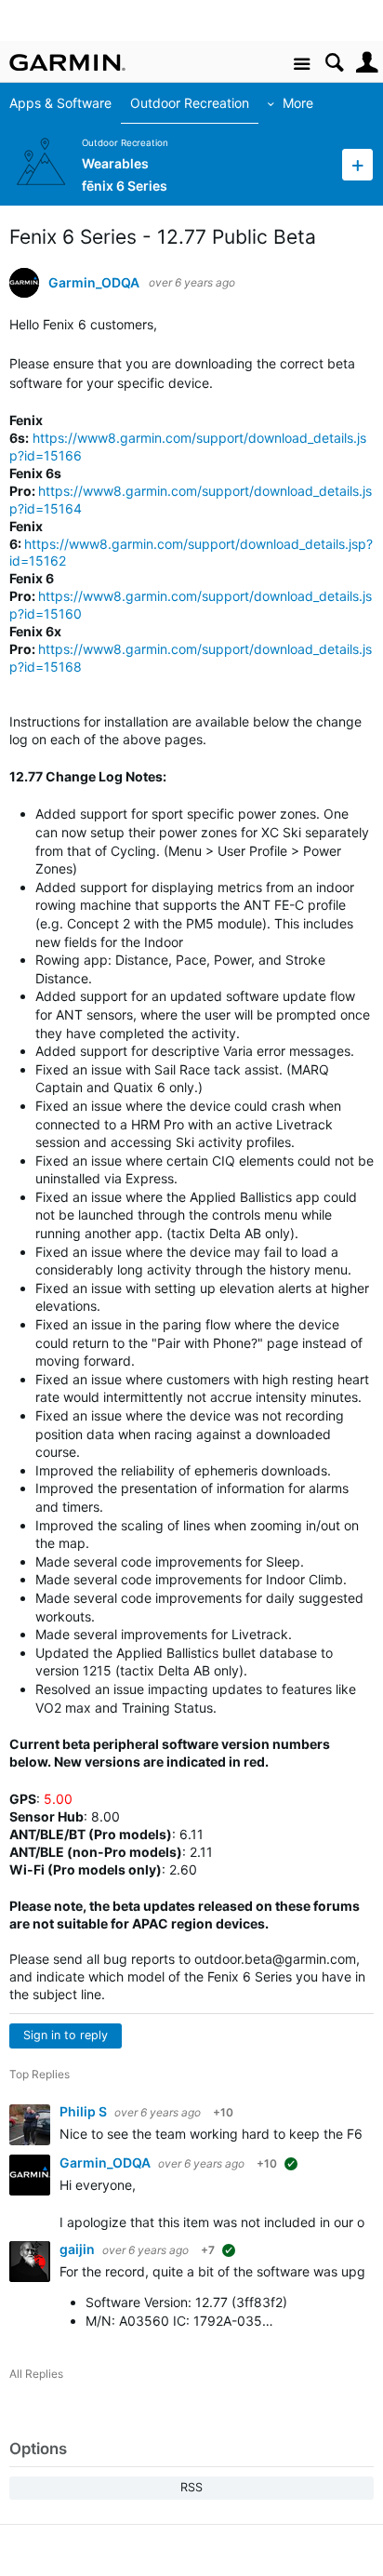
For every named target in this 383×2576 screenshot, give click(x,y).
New (357, 164)
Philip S (85, 2111)
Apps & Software (60, 103)
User (367, 63)
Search (334, 63)
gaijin (79, 2249)
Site (302, 65)
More (298, 103)
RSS (191, 2487)
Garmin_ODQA (94, 283)
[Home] (67, 62)
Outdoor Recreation (190, 103)
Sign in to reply (66, 2035)
